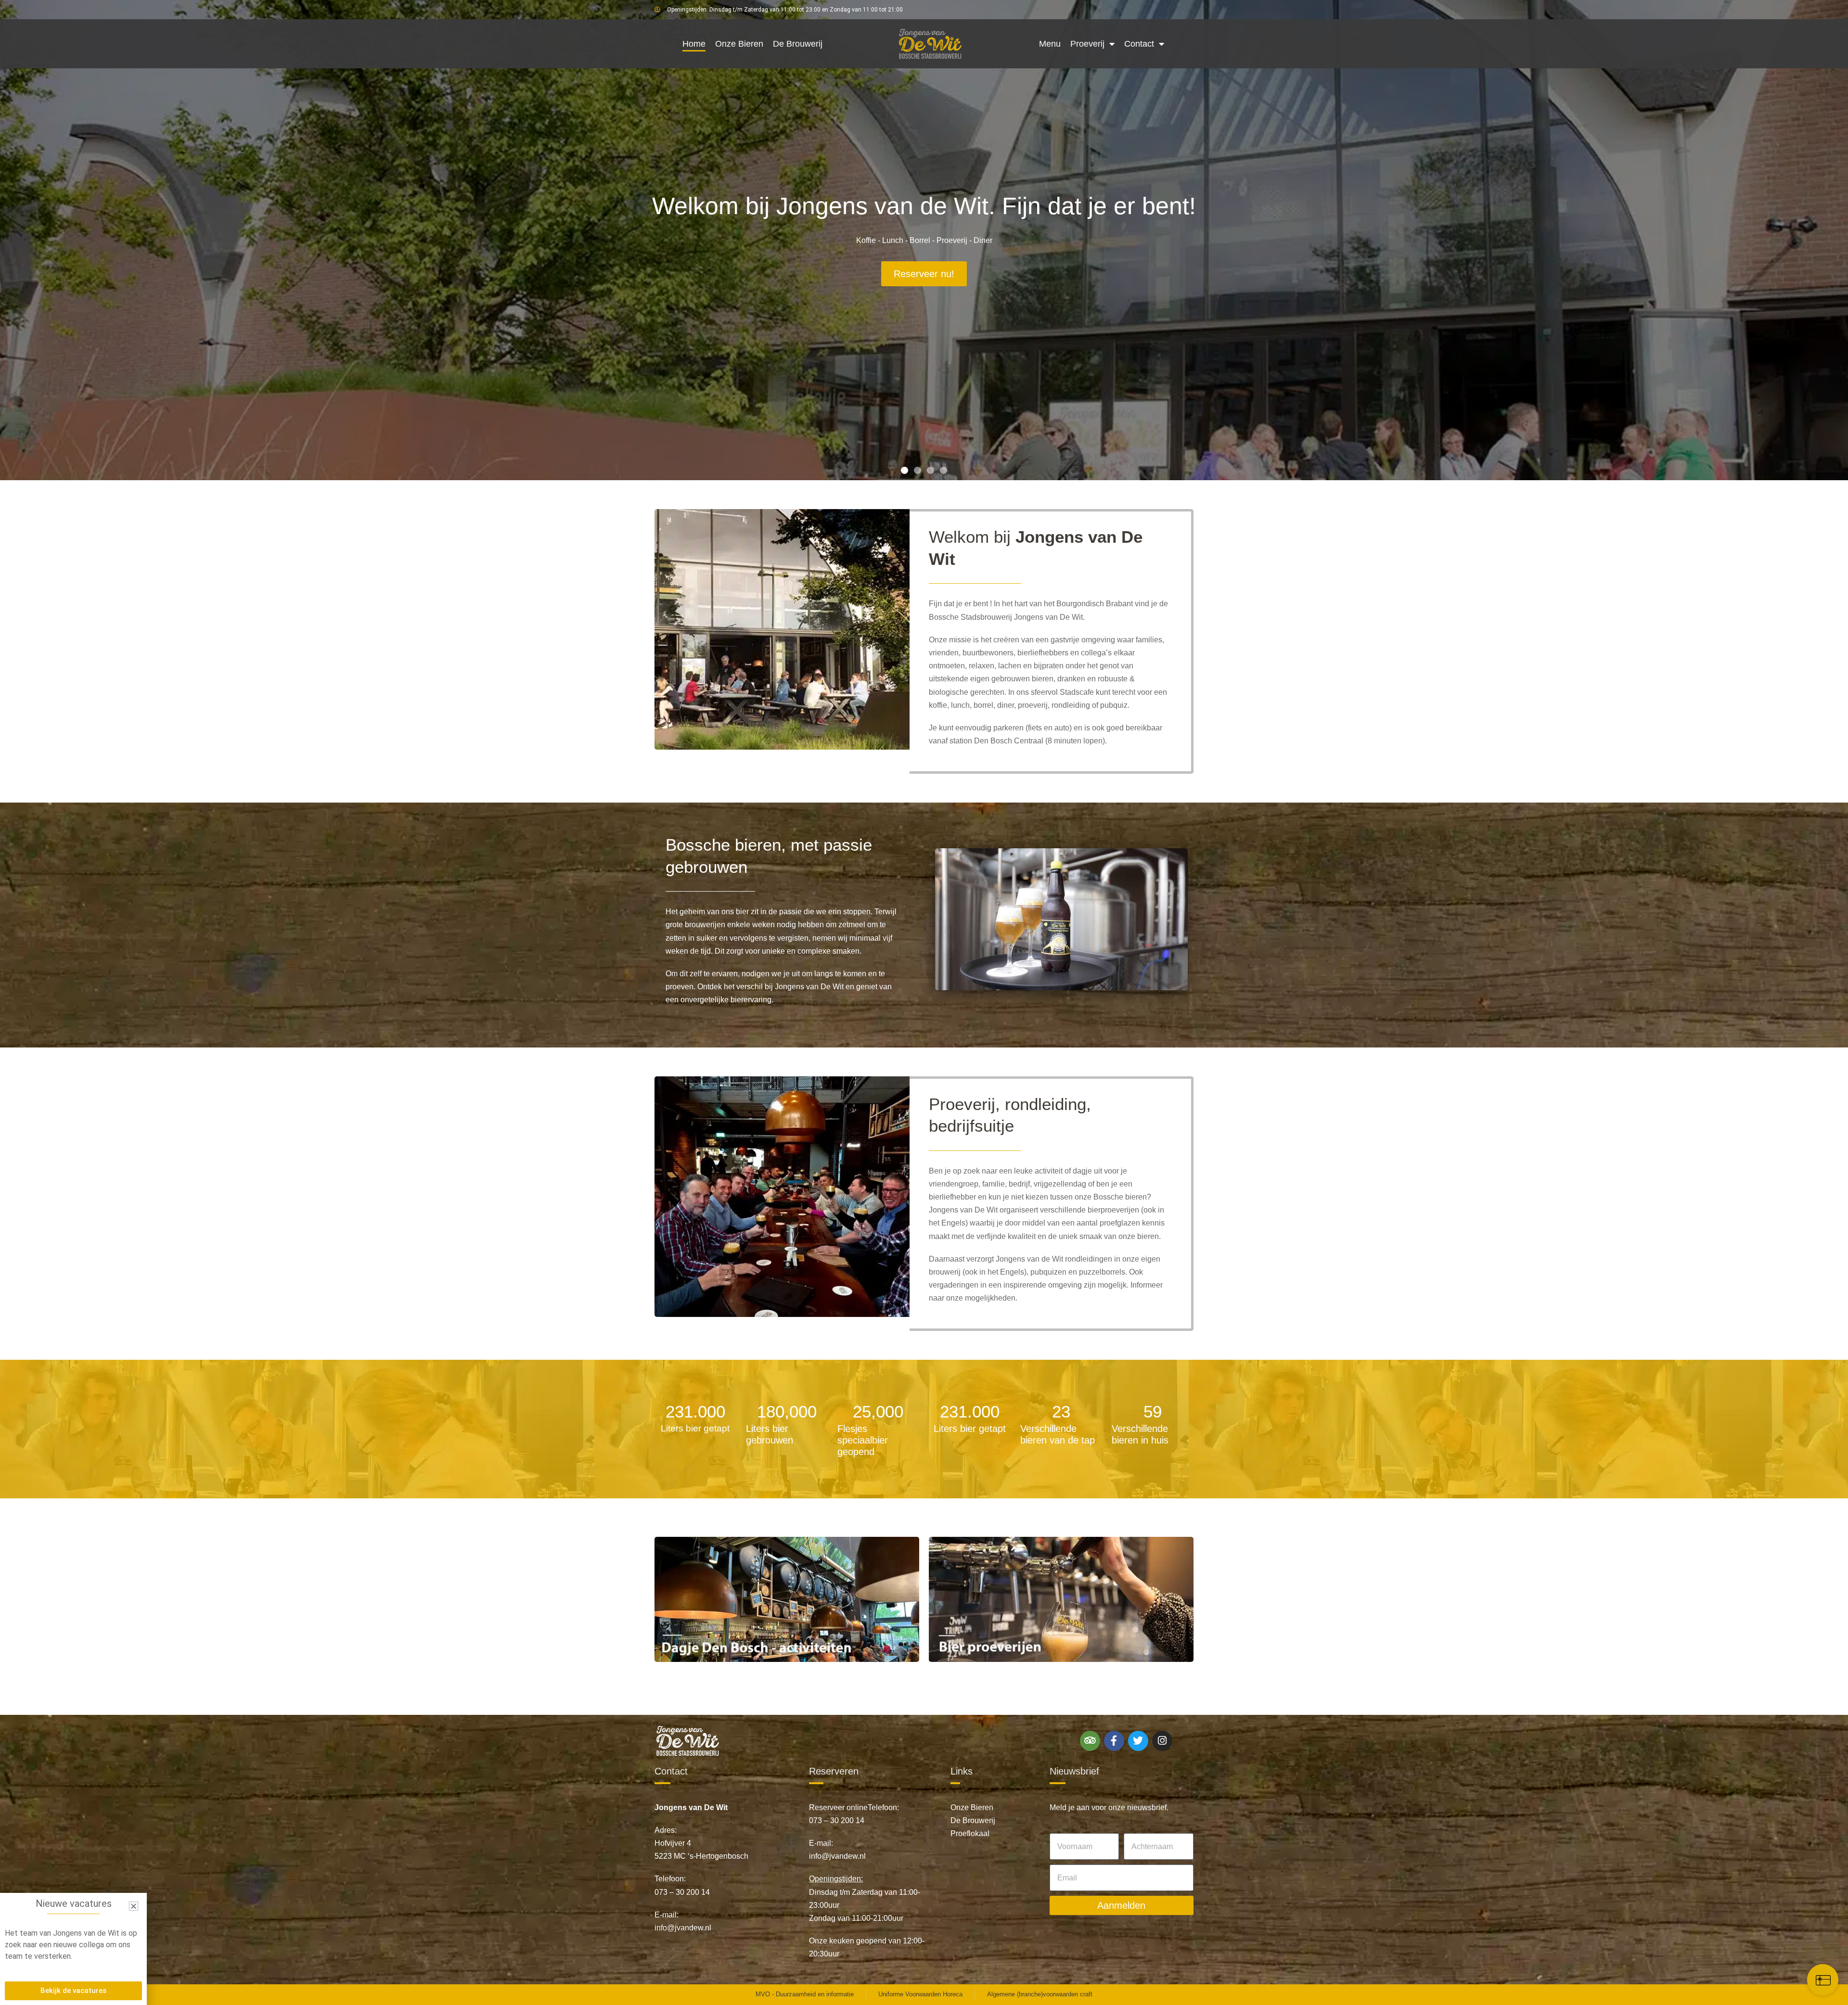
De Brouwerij (798, 44)
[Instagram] (1162, 1741)
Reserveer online (838, 1807)
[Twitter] (1138, 1741)
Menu (1050, 44)
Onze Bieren (739, 44)
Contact (1139, 44)
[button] (905, 470)
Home (694, 44)
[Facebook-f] (1114, 1741)
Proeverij (1087, 44)
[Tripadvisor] (1090, 1741)
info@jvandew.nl (683, 1928)
